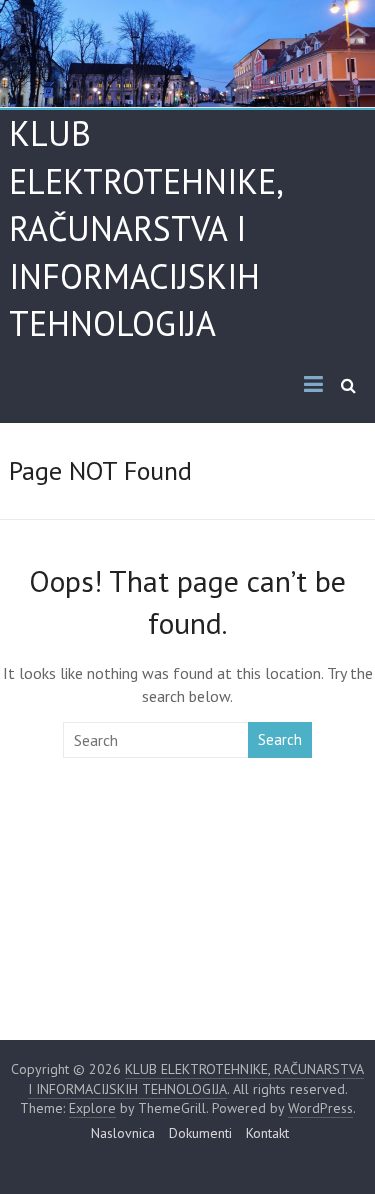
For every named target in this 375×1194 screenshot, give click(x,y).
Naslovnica (123, 1133)
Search (280, 739)
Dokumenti (200, 1133)
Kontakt (267, 1133)
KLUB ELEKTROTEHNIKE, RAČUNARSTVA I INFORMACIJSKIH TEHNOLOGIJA (145, 228)
